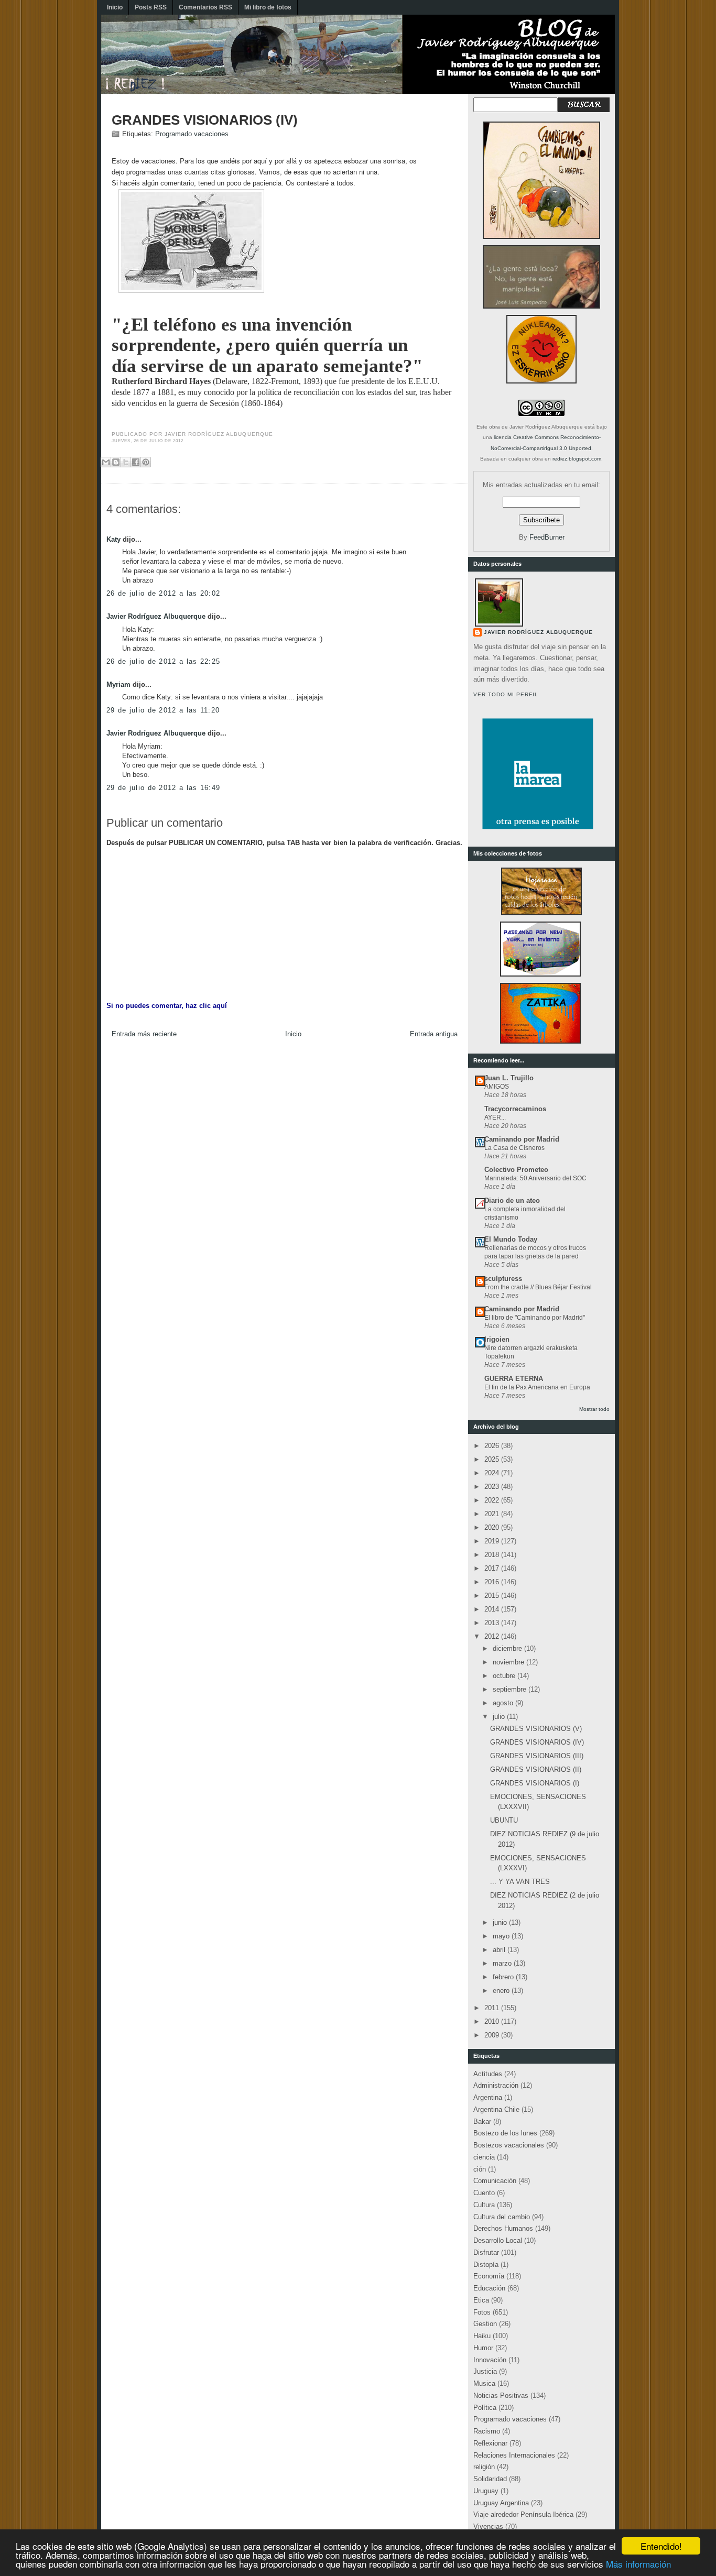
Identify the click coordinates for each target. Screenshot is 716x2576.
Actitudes (488, 2074)
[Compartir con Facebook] (136, 462)
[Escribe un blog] (116, 462)
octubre (505, 1676)
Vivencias (488, 2526)
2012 (493, 1636)
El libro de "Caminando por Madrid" (535, 1318)
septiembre (511, 1689)
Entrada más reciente (144, 1034)
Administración (496, 2085)
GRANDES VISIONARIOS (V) (536, 1729)
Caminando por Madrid (522, 1139)
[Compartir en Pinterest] (146, 462)
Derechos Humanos (503, 2228)
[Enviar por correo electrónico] (106, 462)
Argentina (488, 2097)
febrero (504, 1977)
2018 (493, 1555)
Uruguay (486, 2491)
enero (502, 1991)
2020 (493, 1527)
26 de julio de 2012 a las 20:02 (163, 593)
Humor (483, 2348)
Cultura (484, 2205)
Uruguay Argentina (501, 2503)
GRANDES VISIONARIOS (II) (536, 1769)
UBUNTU (504, 1820)
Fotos (482, 2312)
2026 (493, 1446)
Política (485, 2408)
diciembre (508, 1648)
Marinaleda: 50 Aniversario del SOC (535, 1178)
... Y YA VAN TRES (520, 1882)
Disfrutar (486, 2252)
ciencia (484, 2157)
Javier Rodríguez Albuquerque (156, 616)
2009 (493, 2035)
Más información (638, 2564)
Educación (489, 2288)
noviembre (509, 1662)
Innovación (490, 2360)
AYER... (495, 1117)
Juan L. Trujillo (509, 1078)
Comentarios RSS (205, 7)
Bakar (482, 2122)
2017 (493, 1568)
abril (500, 1950)
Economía (489, 2276)
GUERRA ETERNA (514, 1379)
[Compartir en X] (126, 462)
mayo (502, 1936)
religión (484, 2467)
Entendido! (661, 2546)
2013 (493, 1623)
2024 (493, 1473)
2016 (493, 1582)
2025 (493, 1459)
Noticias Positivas (501, 2396)
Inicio (115, 7)
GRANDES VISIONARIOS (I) (535, 1783)
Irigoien (497, 1339)
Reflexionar (490, 2443)
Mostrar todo (594, 1409)
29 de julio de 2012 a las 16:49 (163, 788)
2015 (493, 1596)
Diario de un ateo (512, 1201)
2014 (493, 1609)
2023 (493, 1487)
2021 (493, 1514)
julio (500, 1717)
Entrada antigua (434, 1034)
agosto (504, 1703)
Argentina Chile (496, 2109)
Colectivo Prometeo (516, 1170)
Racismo (487, 2431)
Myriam (118, 684)
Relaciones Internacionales (514, 2455)
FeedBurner (547, 537)
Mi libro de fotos (268, 7)
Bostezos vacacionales (509, 2145)
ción (480, 2169)
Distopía (486, 2265)
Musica (484, 2383)
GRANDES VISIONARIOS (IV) (205, 120)
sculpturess (503, 1279)
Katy (113, 539)
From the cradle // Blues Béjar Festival (538, 1287)
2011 (493, 2008)
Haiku (482, 2336)
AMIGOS (497, 1087)
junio (501, 1922)
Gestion (485, 2324)
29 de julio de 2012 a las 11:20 (163, 710)
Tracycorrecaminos (515, 1109)
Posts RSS (151, 7)
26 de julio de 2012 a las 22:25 (163, 661)
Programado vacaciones (192, 134)
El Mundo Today (511, 1239)
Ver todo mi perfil (506, 694)
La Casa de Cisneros (514, 1148)
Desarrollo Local (498, 2240)
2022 (493, 1500)
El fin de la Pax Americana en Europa (537, 1387)
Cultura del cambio (502, 2217)
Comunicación (495, 2181)
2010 (493, 2021)
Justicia (485, 2371)
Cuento (484, 2193)
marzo (503, 1963)
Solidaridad (490, 2479)
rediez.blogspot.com (577, 459)
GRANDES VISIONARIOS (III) (537, 1756)
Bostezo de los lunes (505, 2133)
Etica (481, 2300)
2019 (493, 1541)
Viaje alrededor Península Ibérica (523, 2514)
